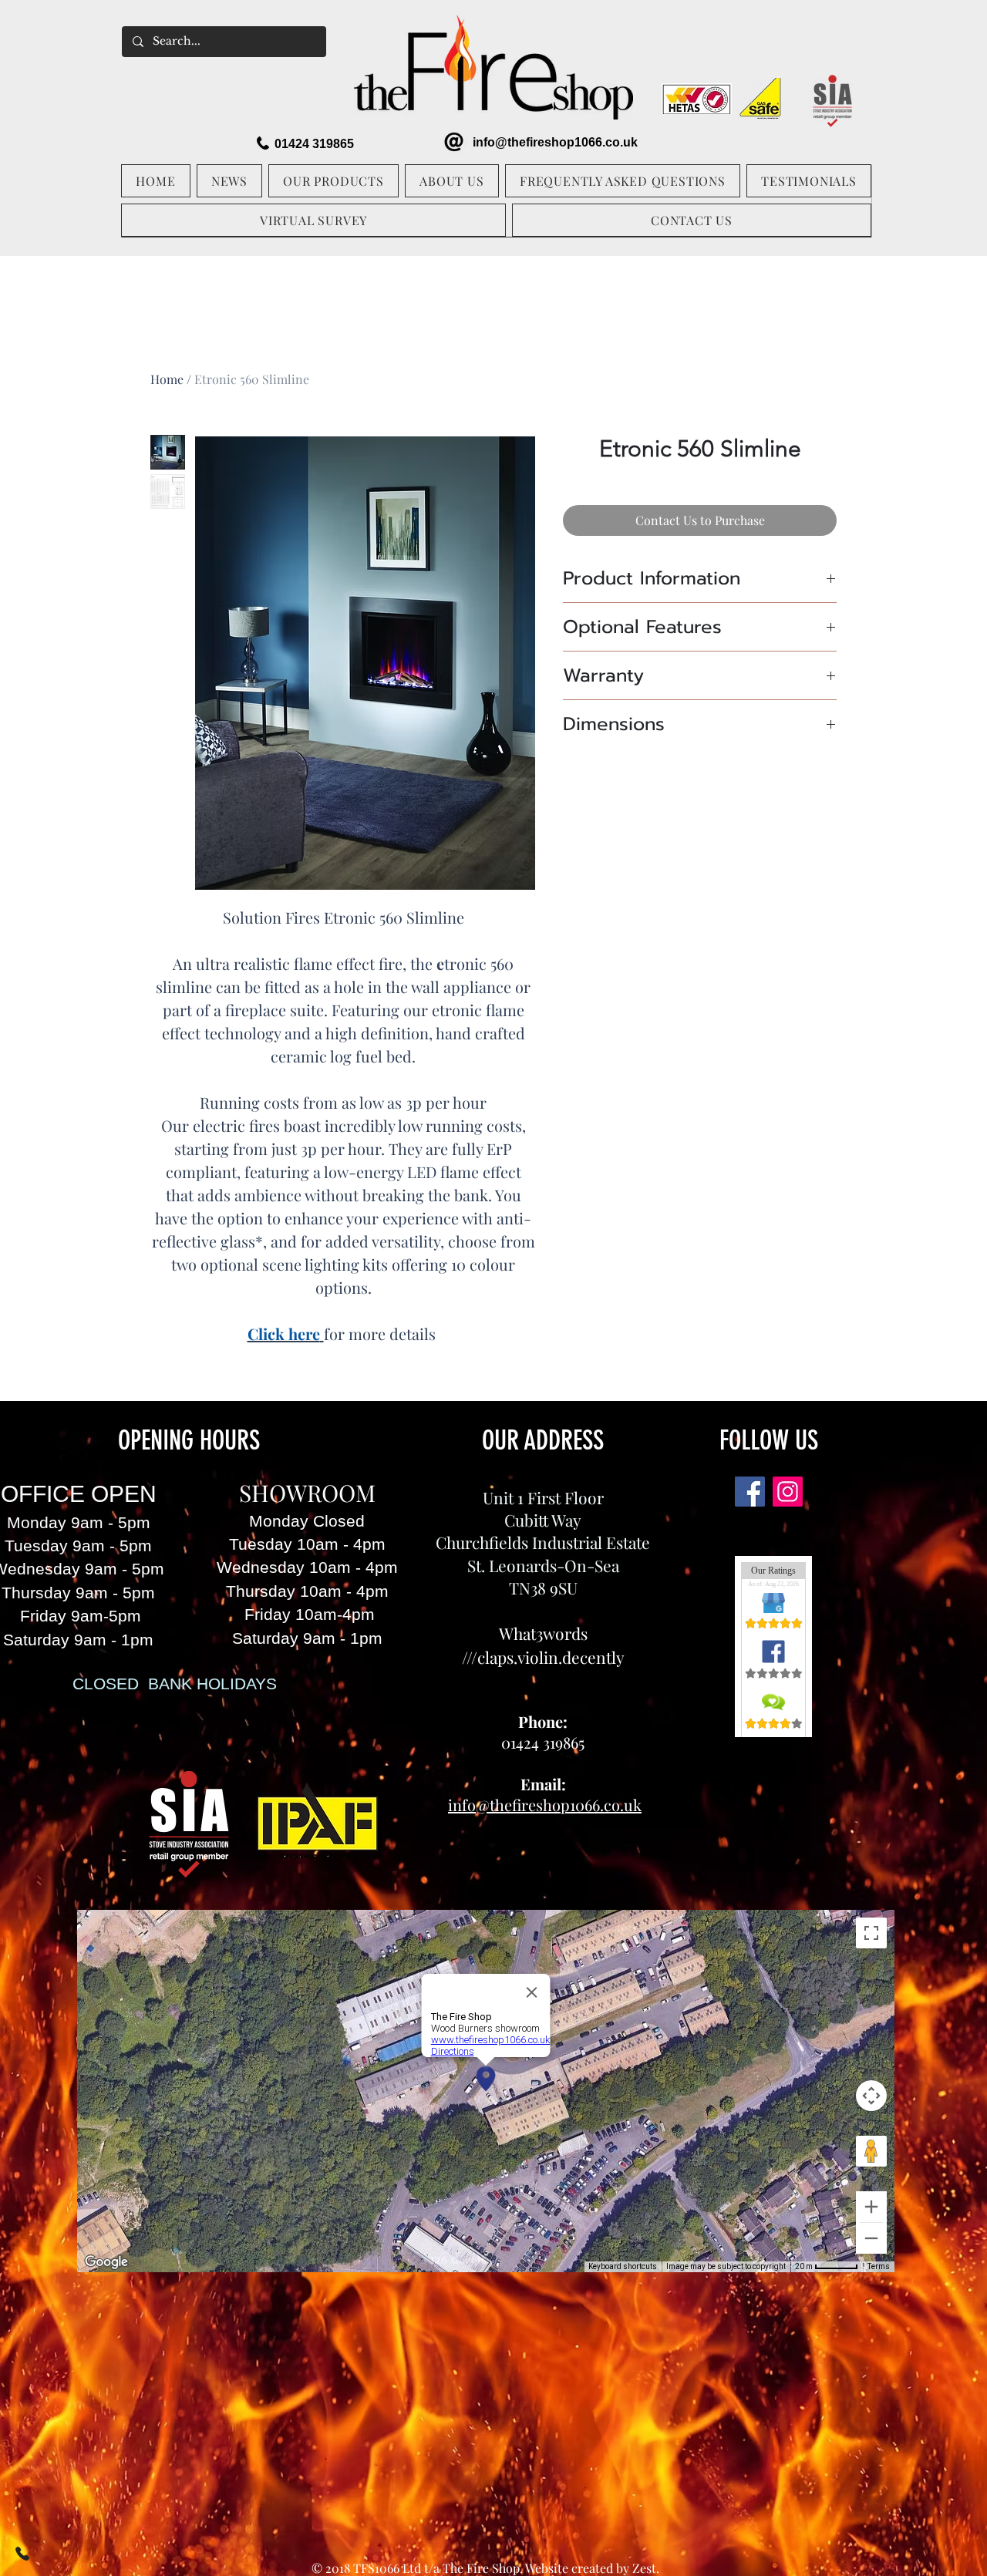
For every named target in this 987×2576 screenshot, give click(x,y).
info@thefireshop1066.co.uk (555, 142)
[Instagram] (788, 1492)
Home (167, 379)
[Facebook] (750, 1492)
